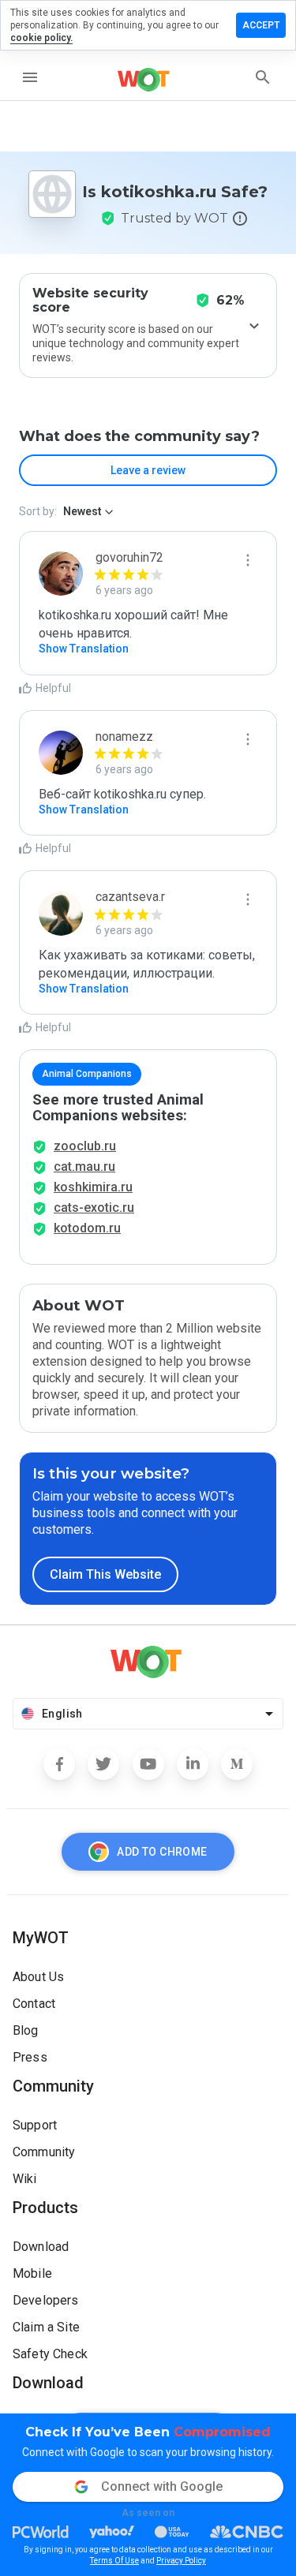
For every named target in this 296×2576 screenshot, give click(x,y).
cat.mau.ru (84, 1166)
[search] (263, 77)
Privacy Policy (181, 2561)
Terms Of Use (114, 2561)
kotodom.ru (87, 1228)
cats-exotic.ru (94, 1208)
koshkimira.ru (93, 1187)
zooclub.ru (85, 1146)
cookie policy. (41, 38)
